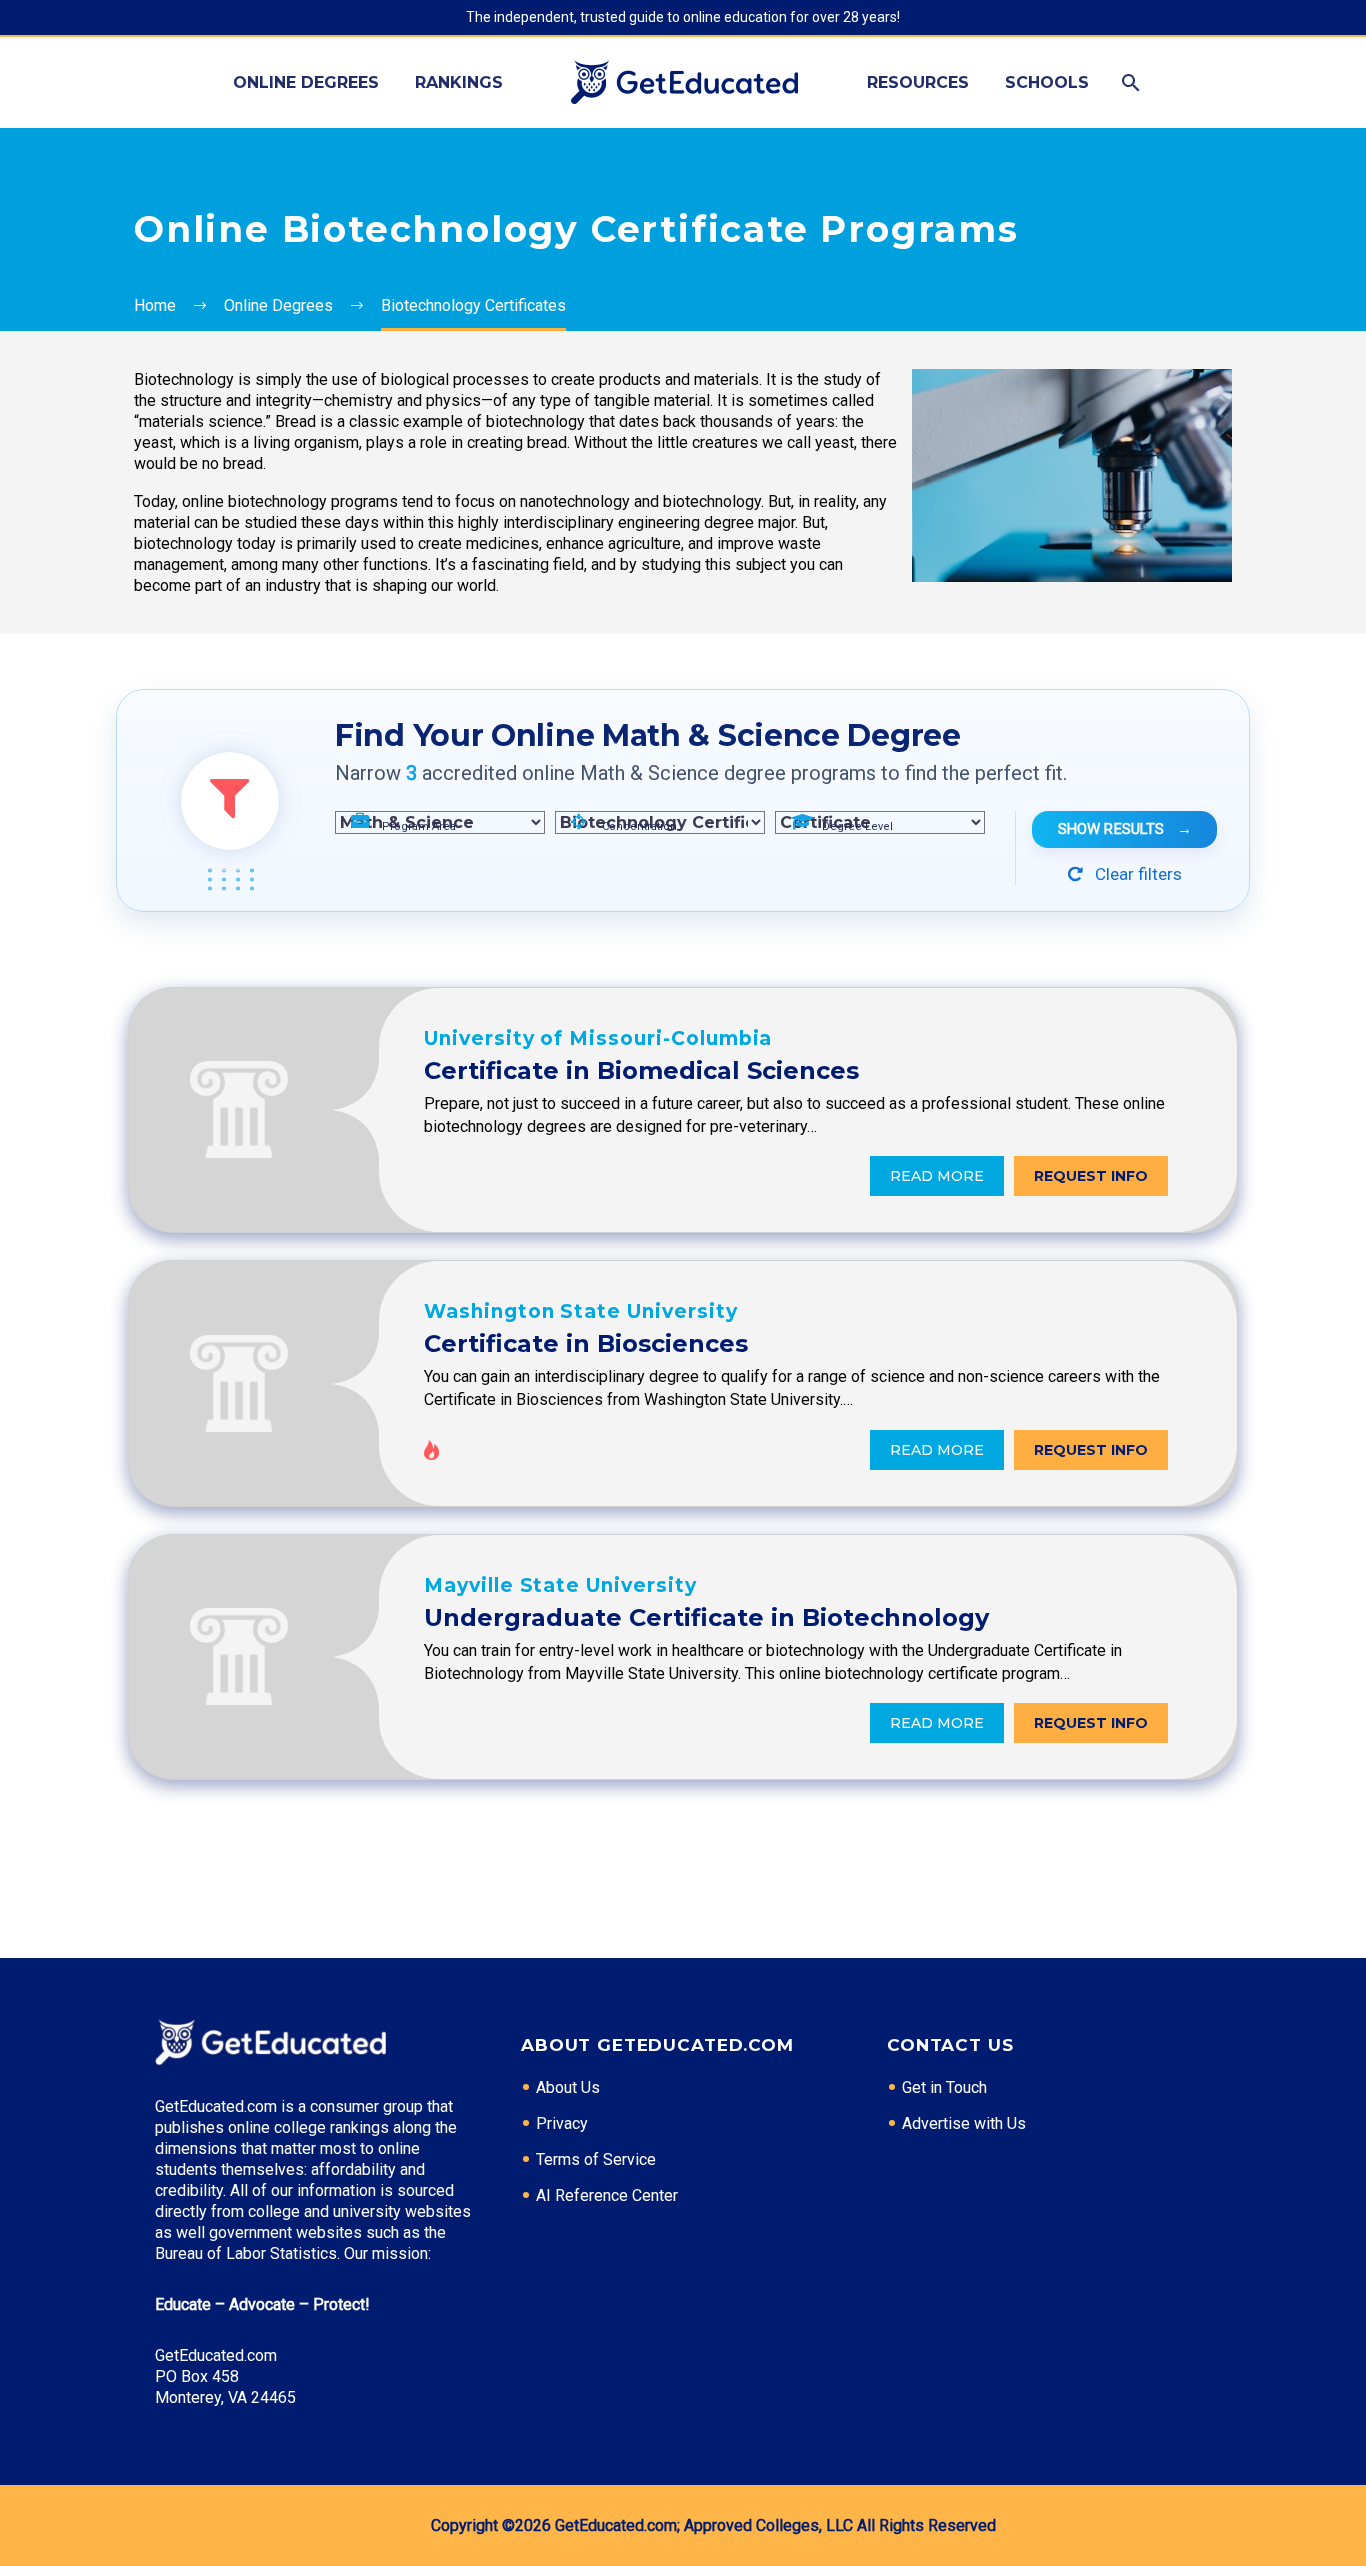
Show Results (1125, 829)
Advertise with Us (964, 2123)
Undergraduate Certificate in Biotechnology (706, 1617)
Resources (918, 82)
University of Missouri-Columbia (598, 1038)
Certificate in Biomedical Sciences (641, 1070)
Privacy (562, 2123)
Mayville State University (560, 1585)
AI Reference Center (607, 2195)
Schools (1047, 82)
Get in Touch (944, 2087)
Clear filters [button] (1136, 874)
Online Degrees (306, 82)
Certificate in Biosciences (586, 1343)
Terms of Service (596, 2159)
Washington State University (581, 1311)
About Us (568, 2087)
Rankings (459, 82)
